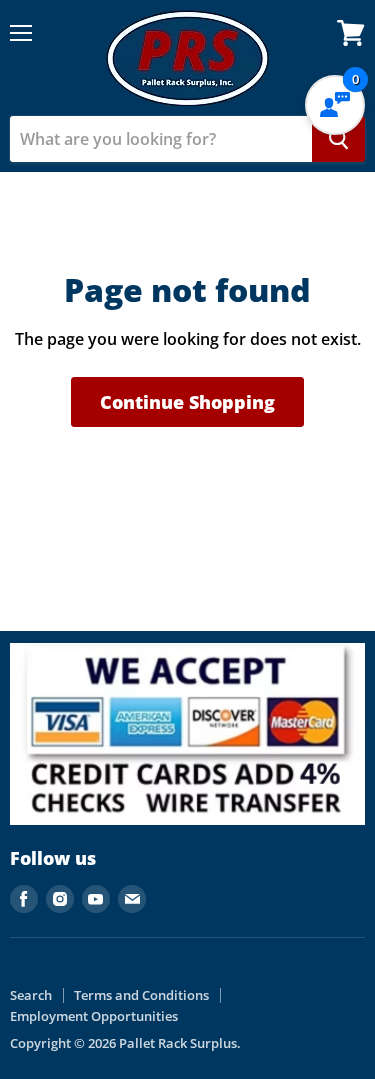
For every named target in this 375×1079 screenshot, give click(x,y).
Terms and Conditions (141, 995)
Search (31, 995)
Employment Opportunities (94, 1016)
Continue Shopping (187, 402)
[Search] (338, 139)
